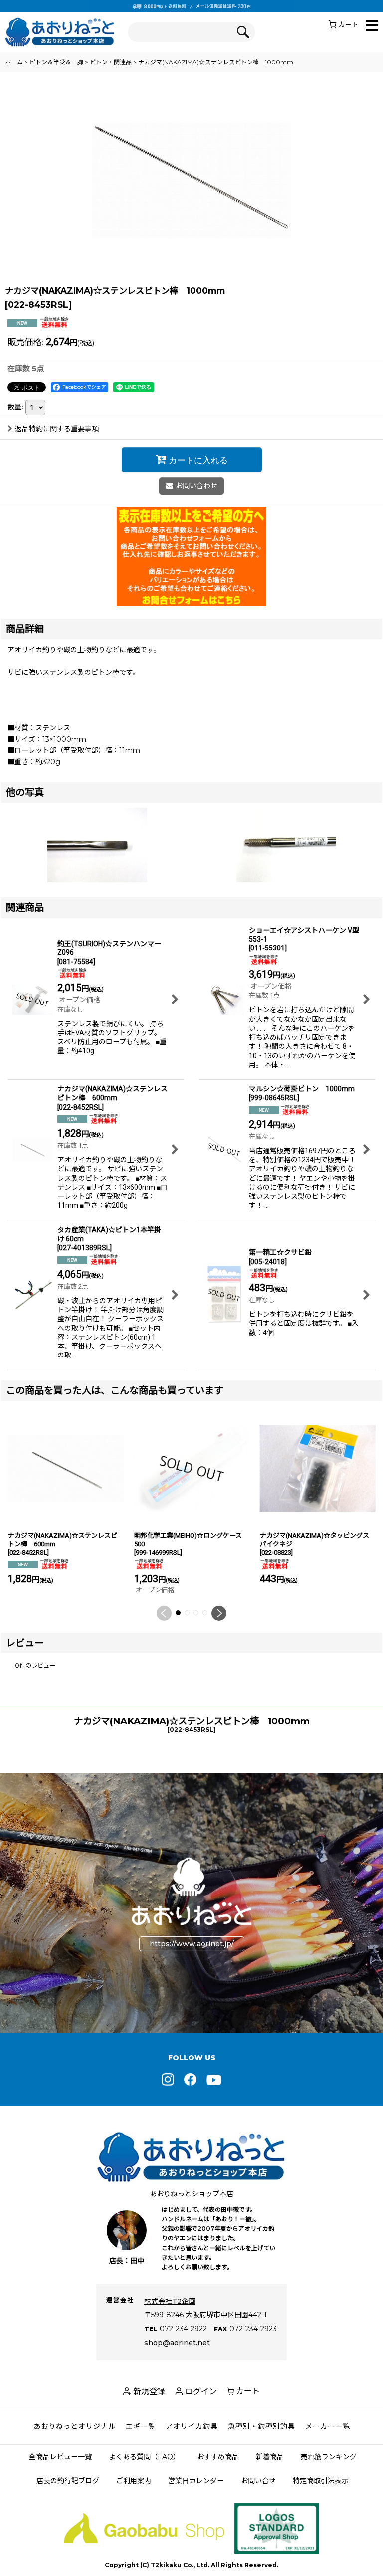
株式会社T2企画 (170, 2301)
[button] (372, 26)
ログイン (201, 2391)
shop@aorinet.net (177, 2343)
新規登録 (149, 2391)
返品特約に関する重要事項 (57, 429)
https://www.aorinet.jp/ (192, 1944)
